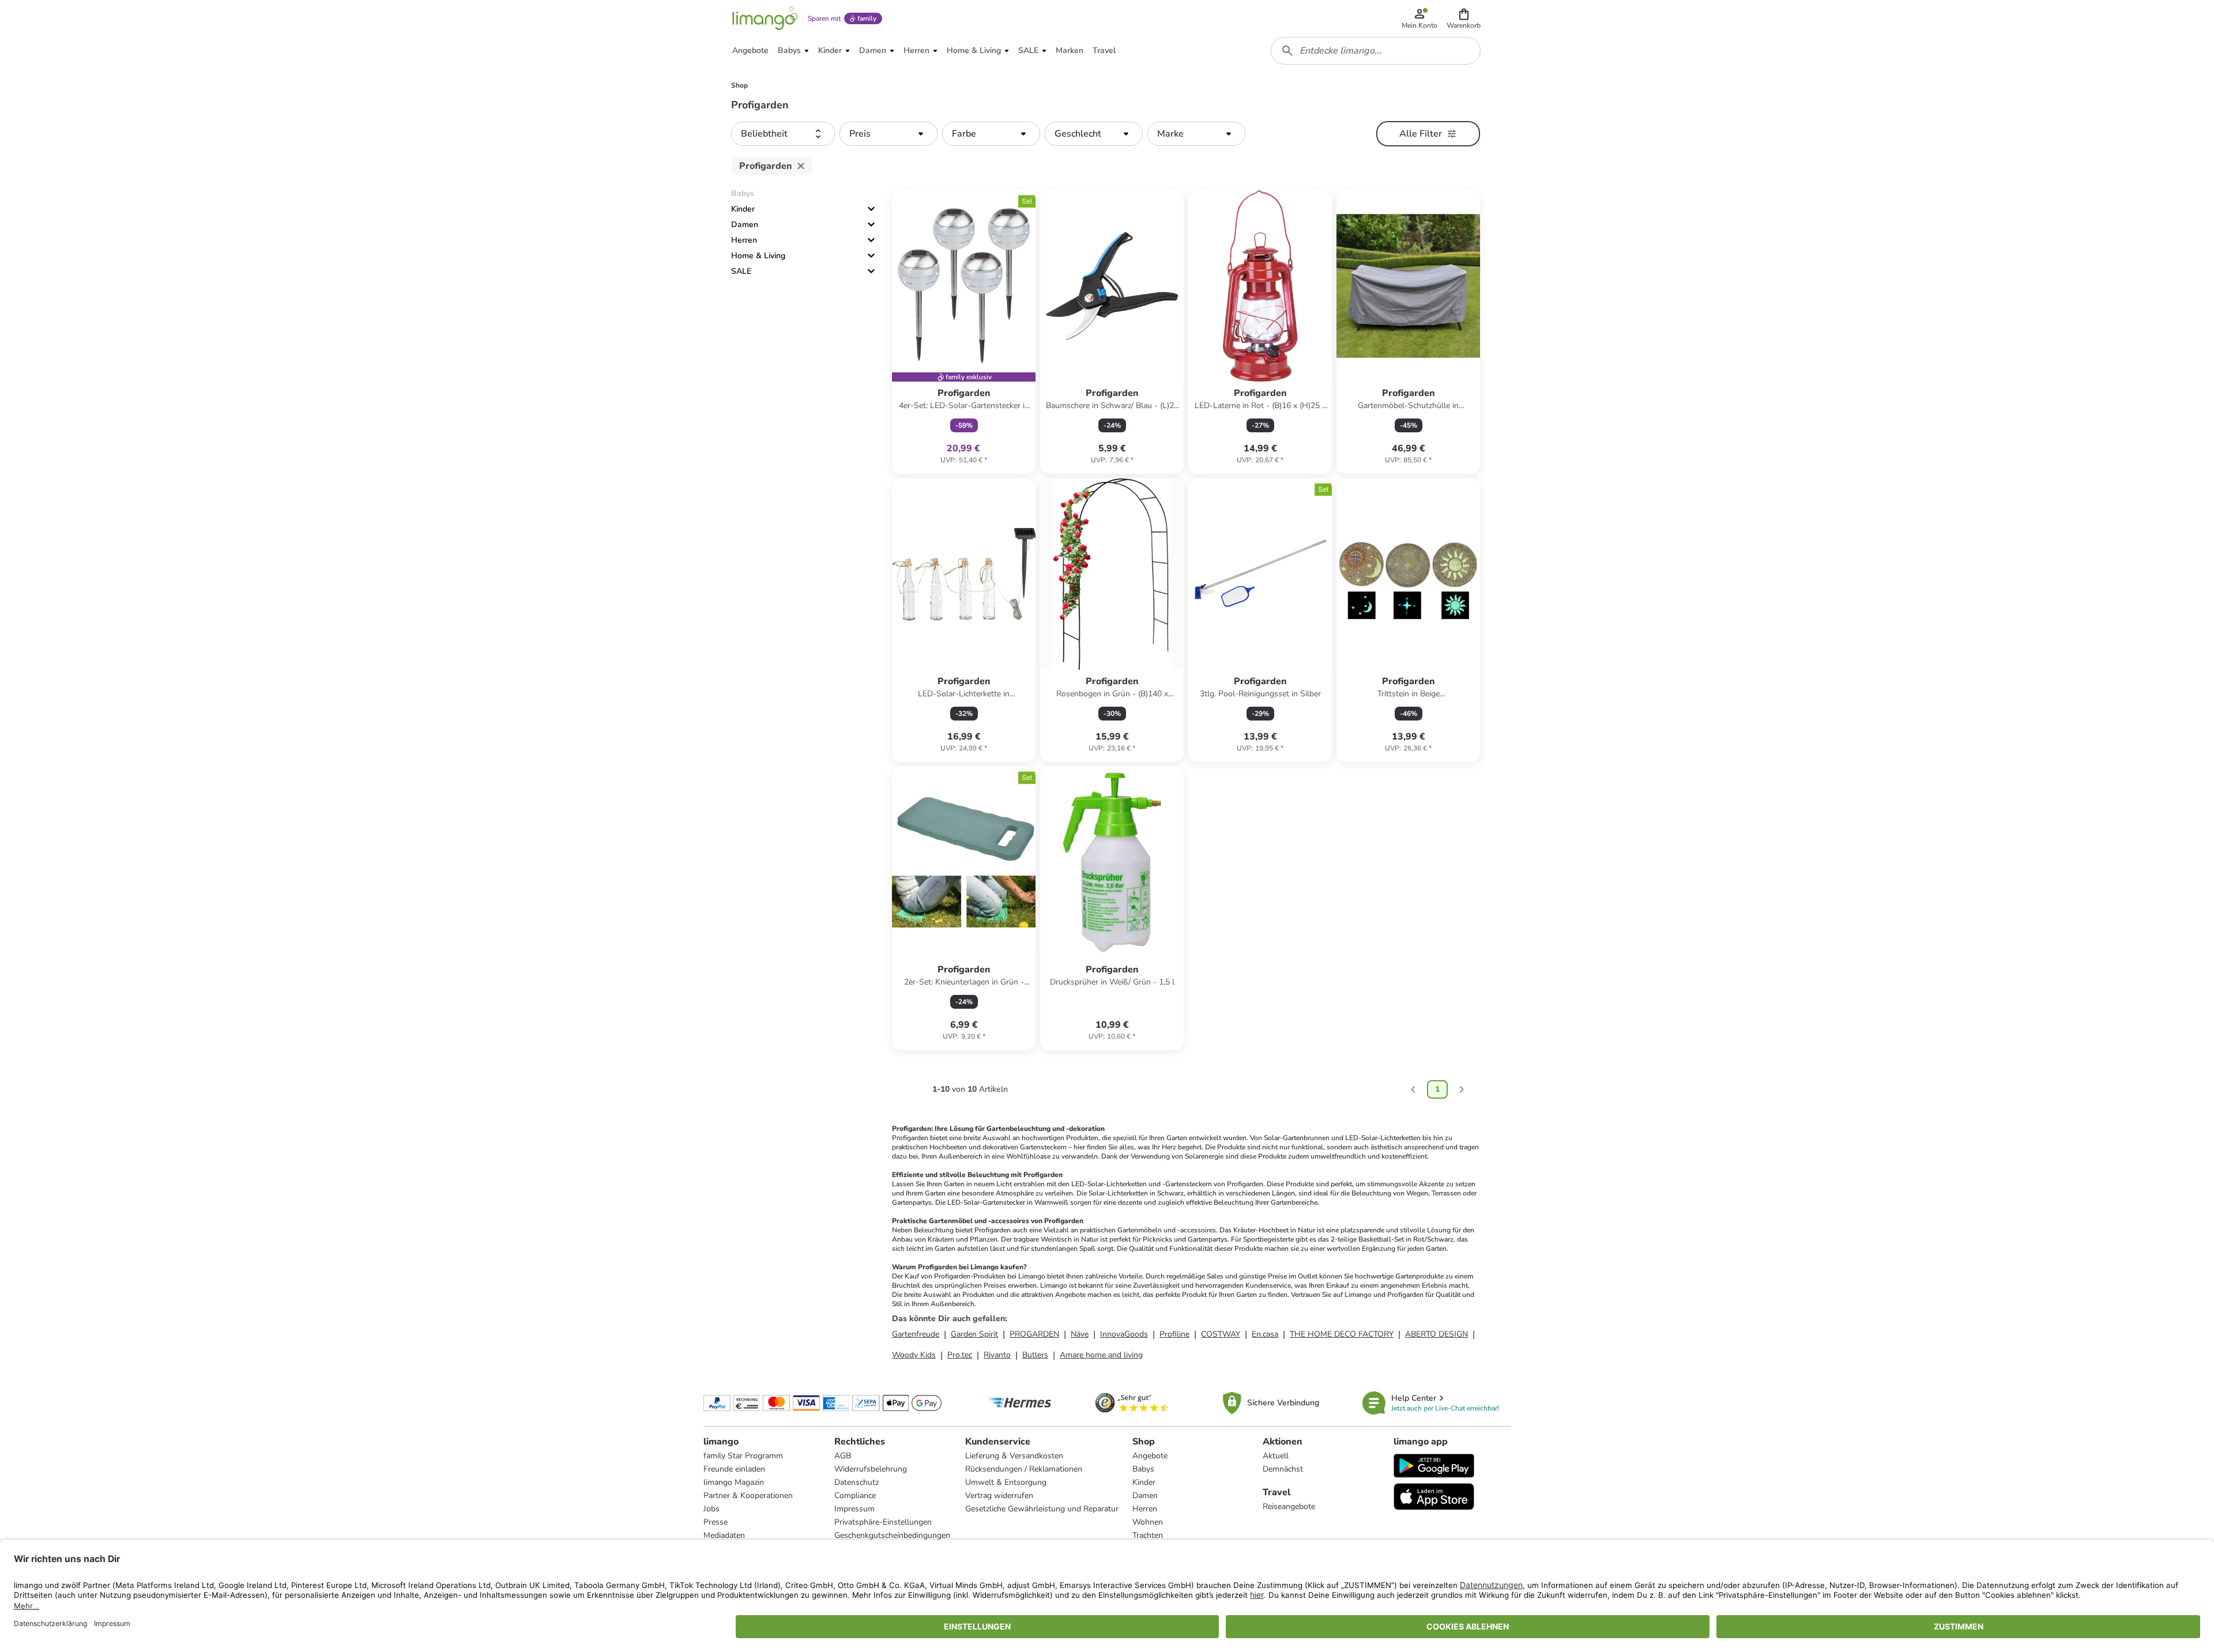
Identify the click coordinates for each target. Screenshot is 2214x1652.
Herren (744, 240)
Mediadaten (724, 1535)
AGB (843, 1456)
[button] (1464, 18)
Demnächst (1283, 1469)
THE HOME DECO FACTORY (1342, 1334)
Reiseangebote (1289, 1506)
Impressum (854, 1509)
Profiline (1174, 1334)
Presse (716, 1522)
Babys (1143, 1469)
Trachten (1148, 1535)
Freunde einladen (734, 1469)
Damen (745, 225)
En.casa (1265, 1334)
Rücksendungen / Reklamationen (1024, 1469)
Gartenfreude (916, 1334)
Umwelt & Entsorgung (1006, 1482)
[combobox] (1376, 51)
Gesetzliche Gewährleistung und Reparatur (1042, 1509)
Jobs (711, 1509)
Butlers (1035, 1355)
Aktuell (1276, 1456)
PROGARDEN (1034, 1334)
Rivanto (997, 1355)
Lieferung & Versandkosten (1014, 1456)
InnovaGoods (1124, 1334)
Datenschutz (856, 1482)
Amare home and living (1101, 1355)
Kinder (743, 209)
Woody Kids (914, 1355)
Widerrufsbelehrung (871, 1469)
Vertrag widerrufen (999, 1496)
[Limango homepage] (765, 18)
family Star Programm (743, 1456)
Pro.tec (960, 1355)
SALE (741, 271)
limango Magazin (734, 1482)
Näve (1080, 1334)
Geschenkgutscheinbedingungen (892, 1535)
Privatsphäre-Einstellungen (883, 1522)
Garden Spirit (974, 1334)
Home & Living (758, 256)
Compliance (855, 1496)
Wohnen (1148, 1522)
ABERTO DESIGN (1437, 1334)
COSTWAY (1221, 1334)
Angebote (1150, 1456)
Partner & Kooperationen (748, 1496)
